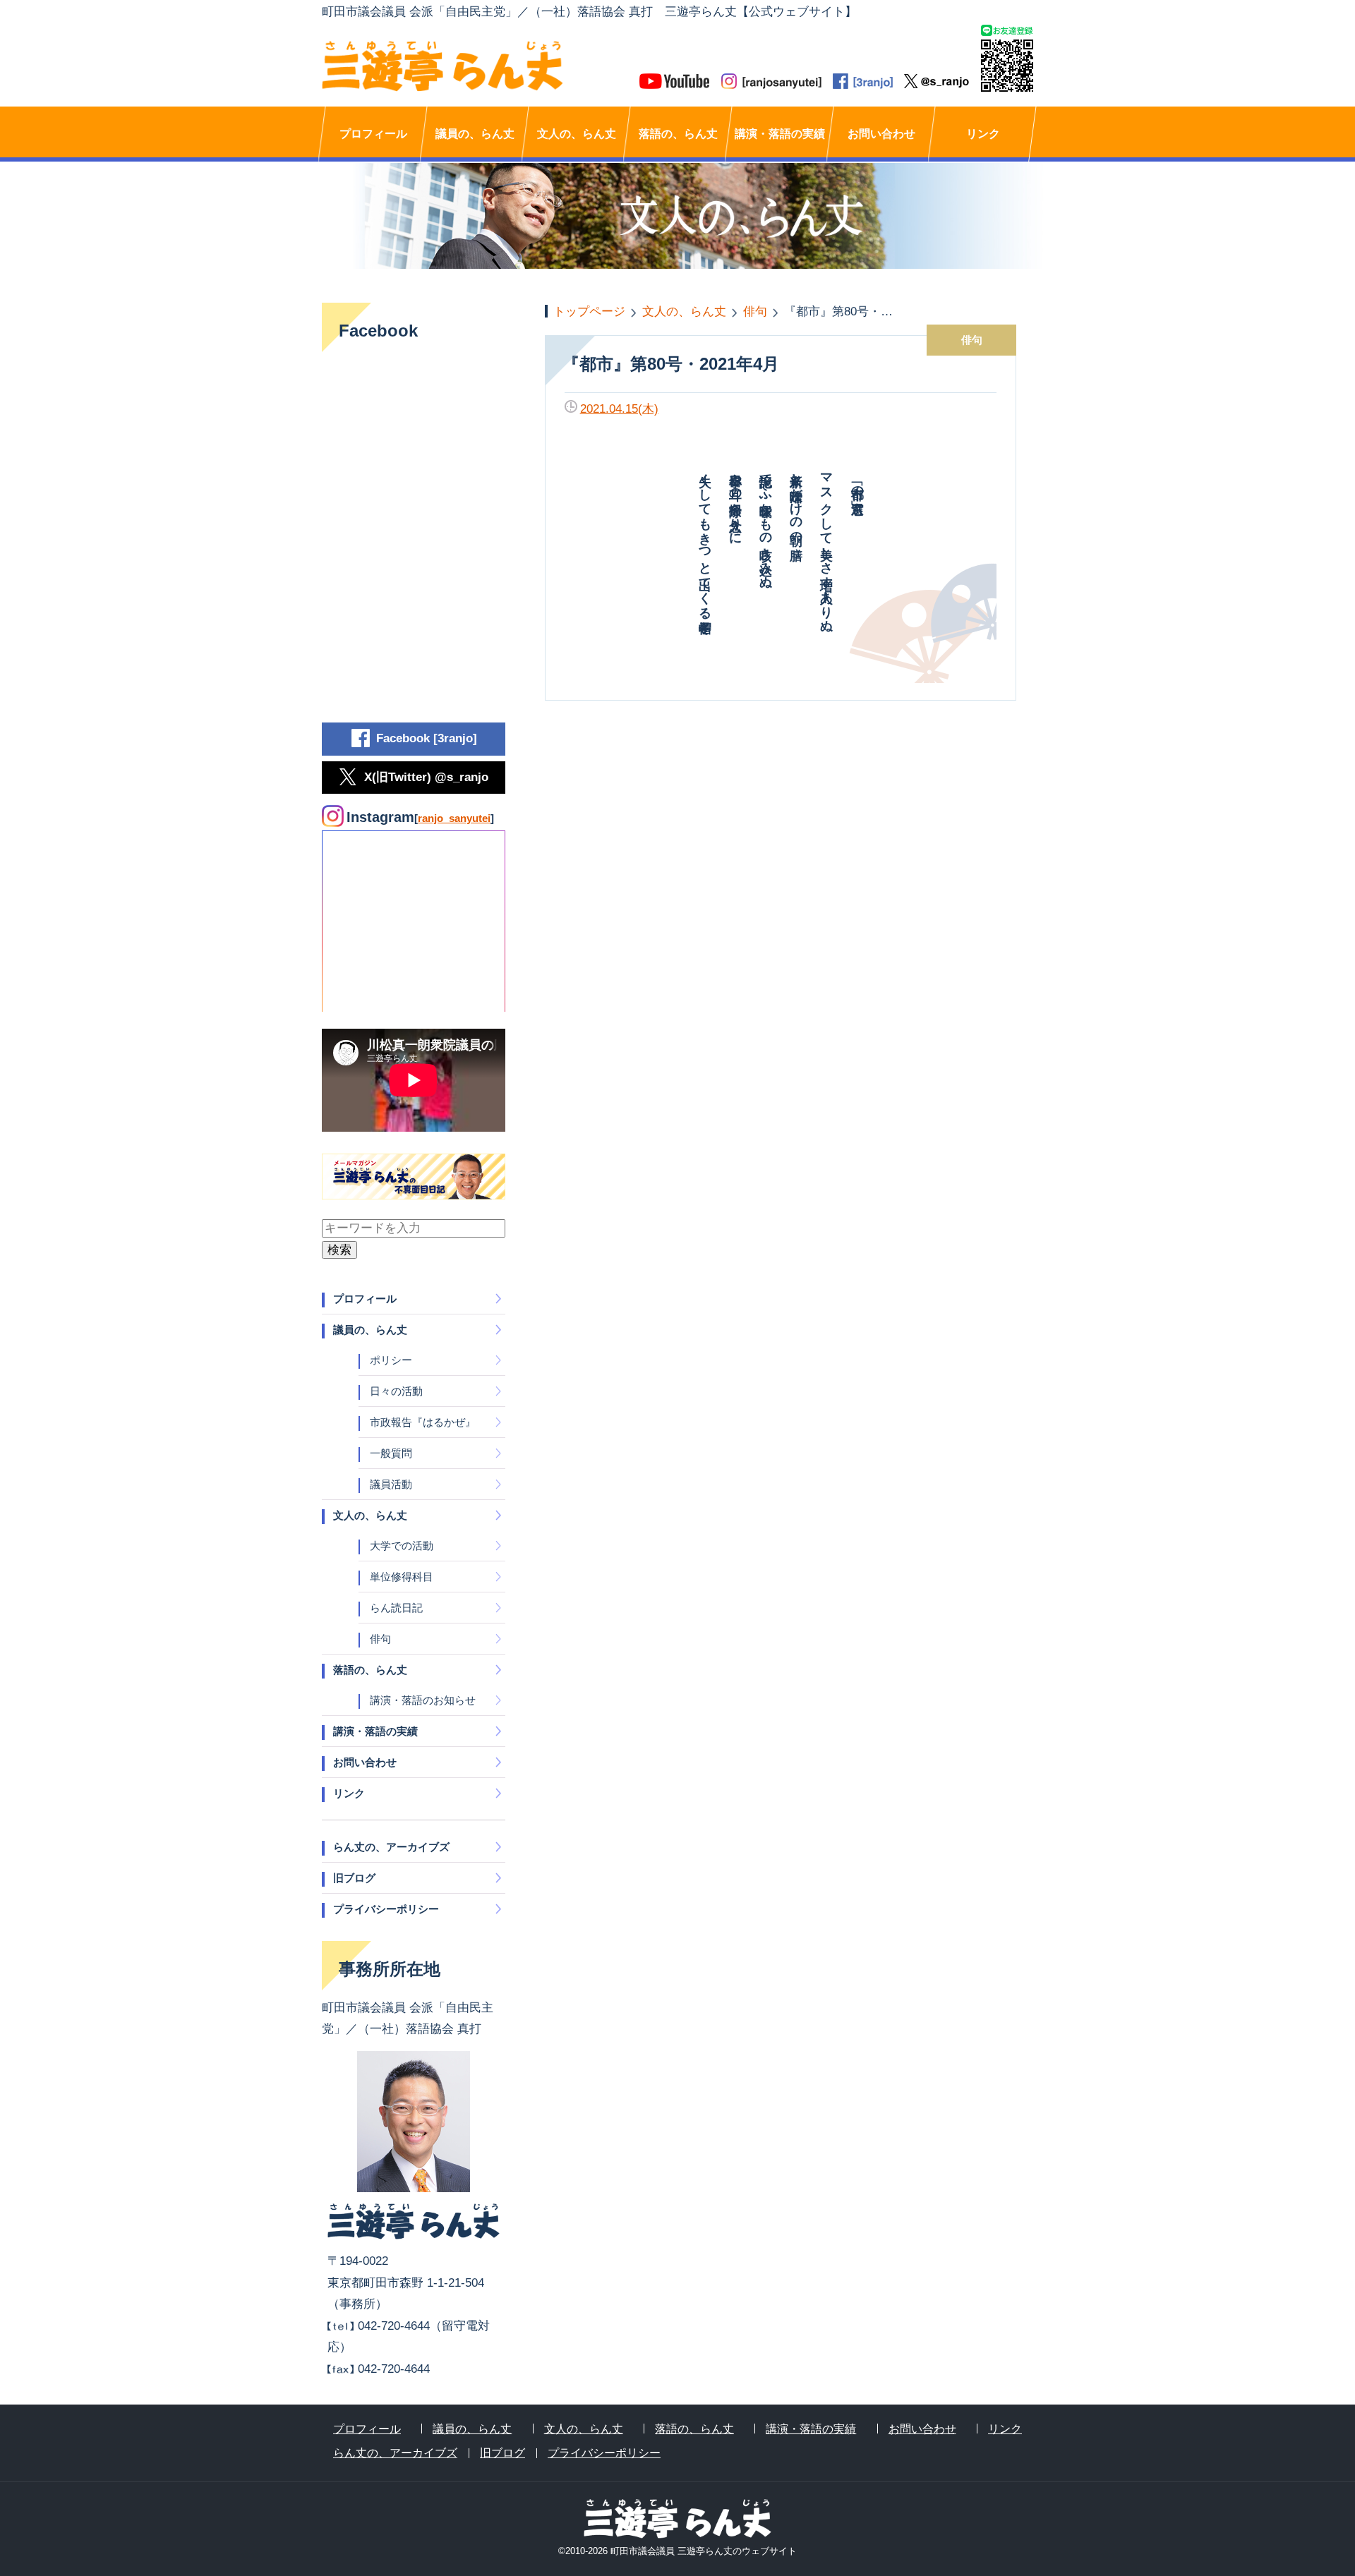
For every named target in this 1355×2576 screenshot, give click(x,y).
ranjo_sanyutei (454, 818)
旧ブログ (354, 1878)
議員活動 (391, 1484)
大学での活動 (402, 1546)
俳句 (380, 1639)
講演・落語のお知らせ (423, 1700)
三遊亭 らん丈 (500, 66)
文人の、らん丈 (577, 134)
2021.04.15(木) (619, 409)
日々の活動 (396, 1391)
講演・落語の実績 (780, 134)
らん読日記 (396, 1608)
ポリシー (391, 1360)
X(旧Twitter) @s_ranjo (426, 777)
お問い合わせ (881, 134)
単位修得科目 (402, 1577)
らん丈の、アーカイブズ (391, 1847)
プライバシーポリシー (386, 1909)
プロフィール (373, 134)
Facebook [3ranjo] (427, 738)
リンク (983, 134)
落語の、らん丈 (678, 134)
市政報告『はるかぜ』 (423, 1422)
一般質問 (391, 1453)
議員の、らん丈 (475, 134)
